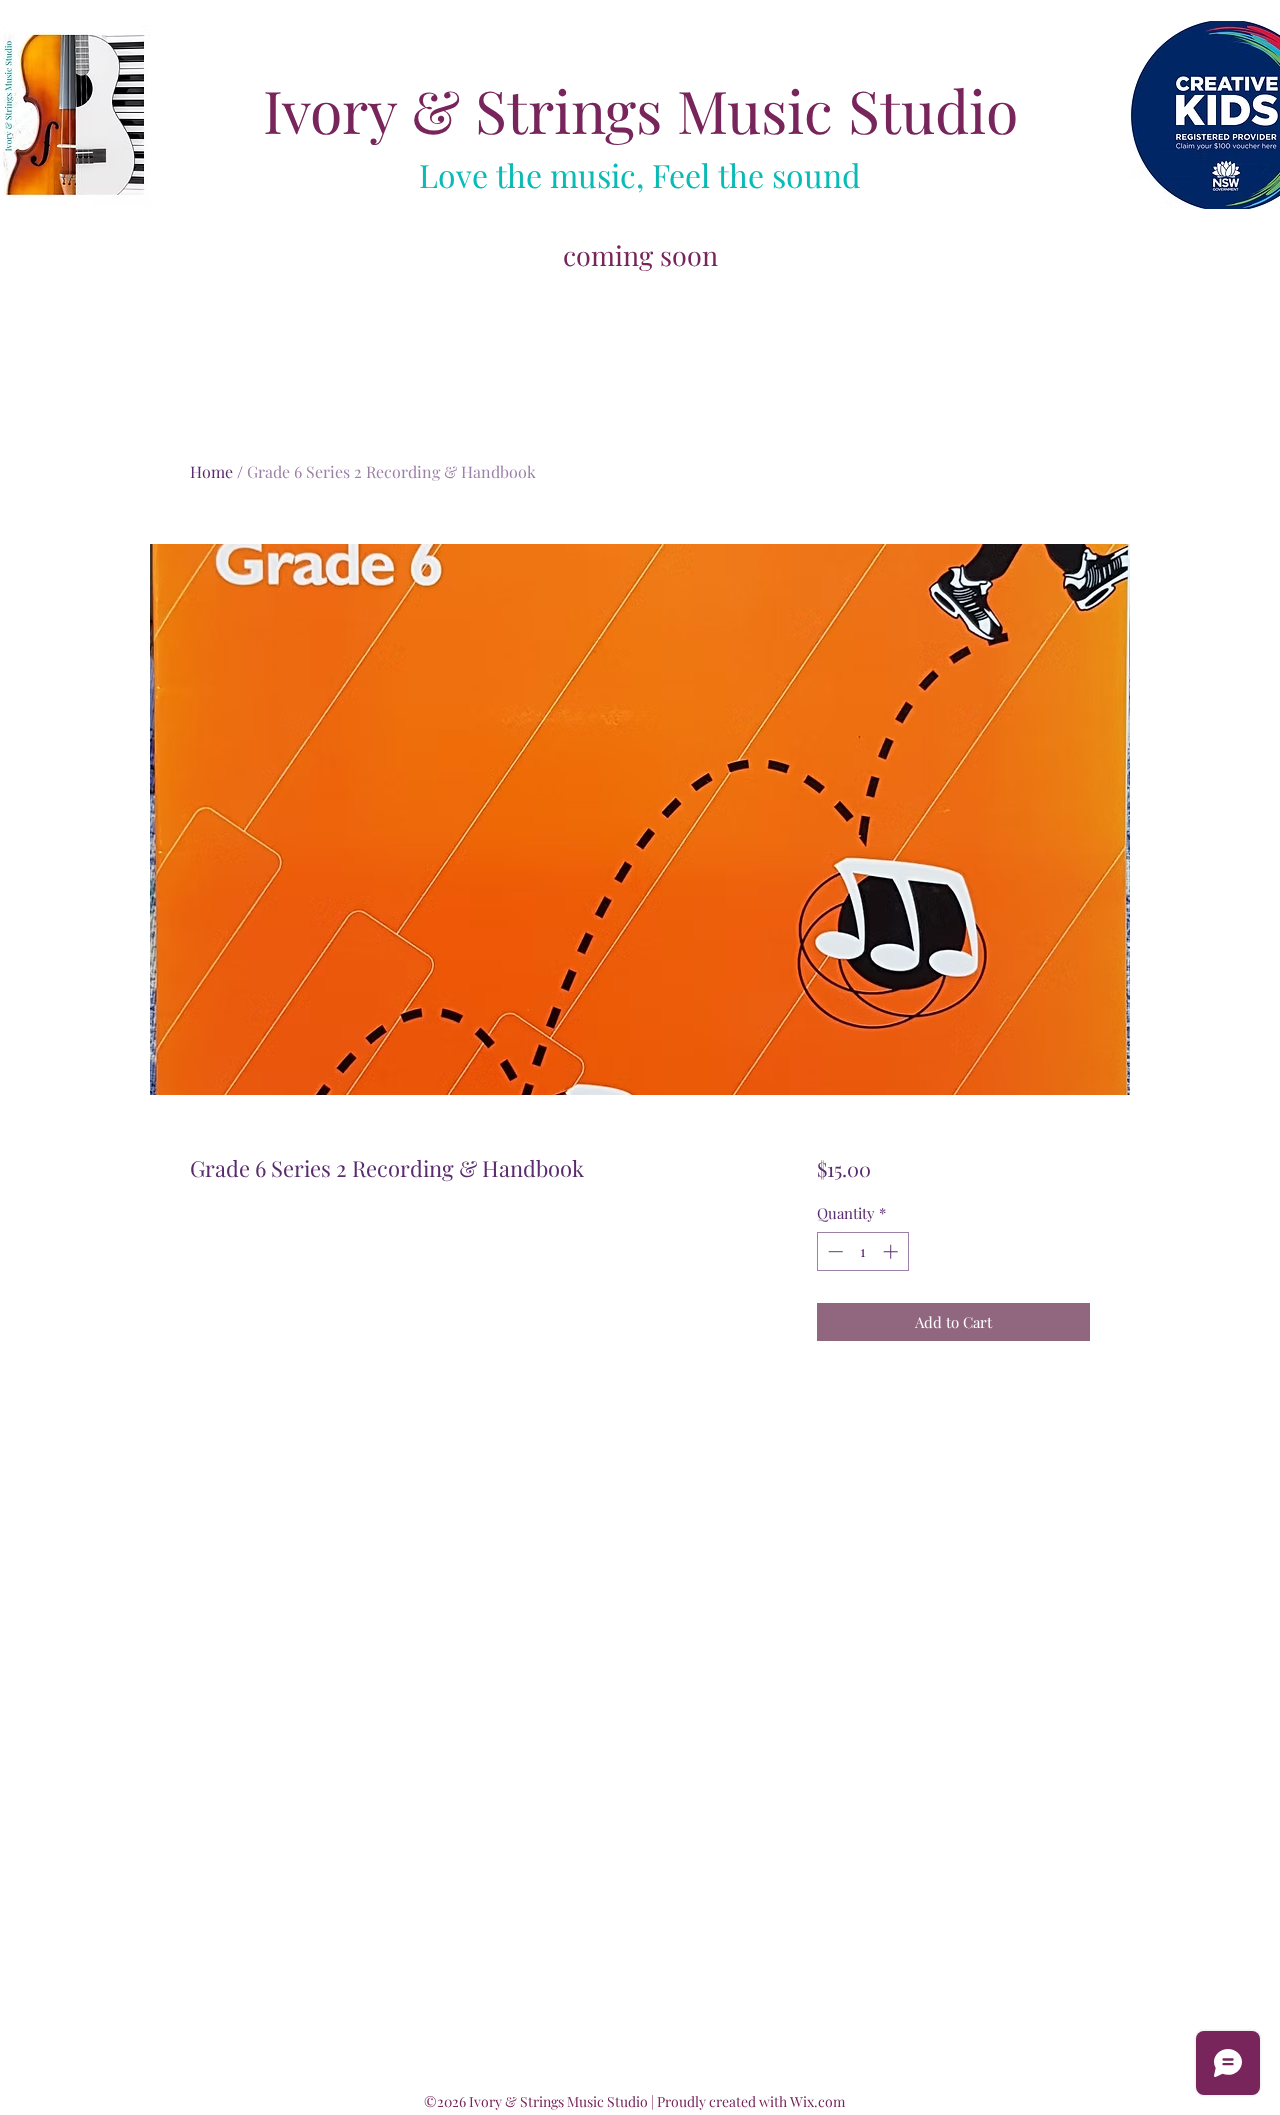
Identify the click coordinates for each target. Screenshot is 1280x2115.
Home (211, 471)
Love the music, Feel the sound (640, 174)
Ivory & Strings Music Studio (640, 109)
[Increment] (892, 1251)
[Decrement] (833, 1251)
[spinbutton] (862, 1251)
